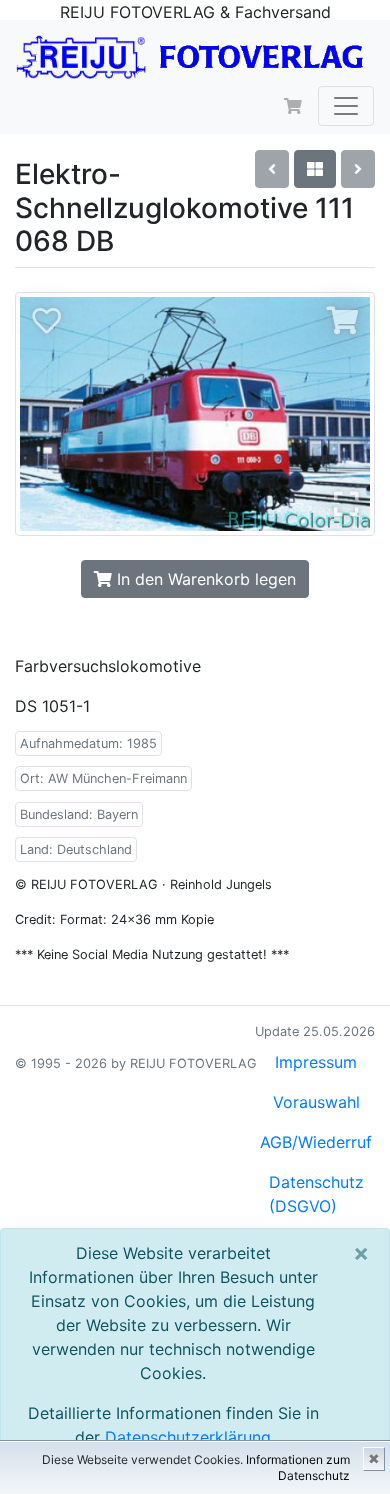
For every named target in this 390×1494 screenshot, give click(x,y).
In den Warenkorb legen (204, 579)
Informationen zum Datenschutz (298, 1467)
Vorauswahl (316, 1102)
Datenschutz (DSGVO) (316, 1194)
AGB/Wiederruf (316, 1142)
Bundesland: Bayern (79, 814)
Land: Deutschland (76, 849)
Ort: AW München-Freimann (103, 778)
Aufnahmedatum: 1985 (88, 743)
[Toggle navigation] (346, 106)
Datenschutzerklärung (188, 1437)
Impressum (316, 1062)
